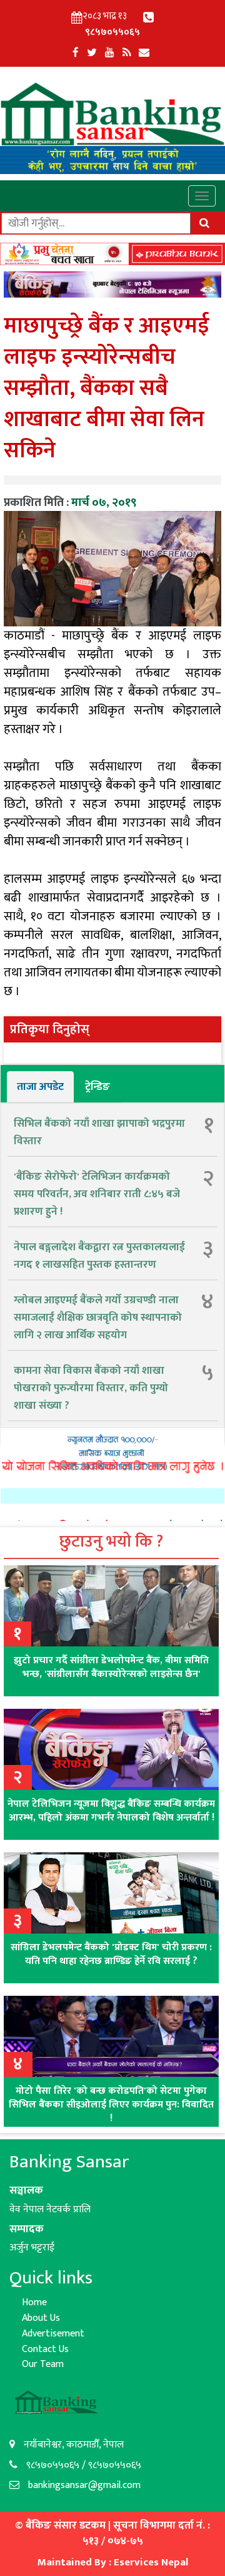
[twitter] (92, 53)
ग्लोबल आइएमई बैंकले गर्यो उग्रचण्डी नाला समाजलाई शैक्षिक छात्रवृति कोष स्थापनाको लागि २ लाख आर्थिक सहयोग (98, 1318)
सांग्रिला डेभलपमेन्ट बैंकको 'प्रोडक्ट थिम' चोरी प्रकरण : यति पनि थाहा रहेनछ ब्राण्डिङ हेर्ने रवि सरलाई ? (111, 1954)
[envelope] (144, 53)
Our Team (43, 2364)
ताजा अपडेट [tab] (40, 1087)
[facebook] (76, 53)
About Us (41, 2318)
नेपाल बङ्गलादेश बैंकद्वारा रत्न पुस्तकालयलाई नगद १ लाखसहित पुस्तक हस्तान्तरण (99, 1256)
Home (34, 2302)
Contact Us (45, 2349)
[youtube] (110, 53)
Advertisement (53, 2334)
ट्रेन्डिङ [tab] (97, 1087)
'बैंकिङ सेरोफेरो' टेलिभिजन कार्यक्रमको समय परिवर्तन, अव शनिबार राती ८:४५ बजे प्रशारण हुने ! (97, 1194)
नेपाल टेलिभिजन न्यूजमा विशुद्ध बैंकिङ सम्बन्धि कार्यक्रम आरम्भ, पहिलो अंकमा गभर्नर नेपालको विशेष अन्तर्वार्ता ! (111, 1811)
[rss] (127, 53)
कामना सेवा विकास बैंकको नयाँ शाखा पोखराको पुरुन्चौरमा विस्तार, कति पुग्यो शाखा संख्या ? (91, 1388)
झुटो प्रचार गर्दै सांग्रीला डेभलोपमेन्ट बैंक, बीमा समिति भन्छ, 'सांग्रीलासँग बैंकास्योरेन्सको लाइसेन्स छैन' (111, 1667)
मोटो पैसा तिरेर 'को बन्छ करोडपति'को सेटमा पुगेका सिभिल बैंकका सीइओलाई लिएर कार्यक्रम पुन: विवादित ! (111, 2105)
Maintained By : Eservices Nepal (113, 2562)
